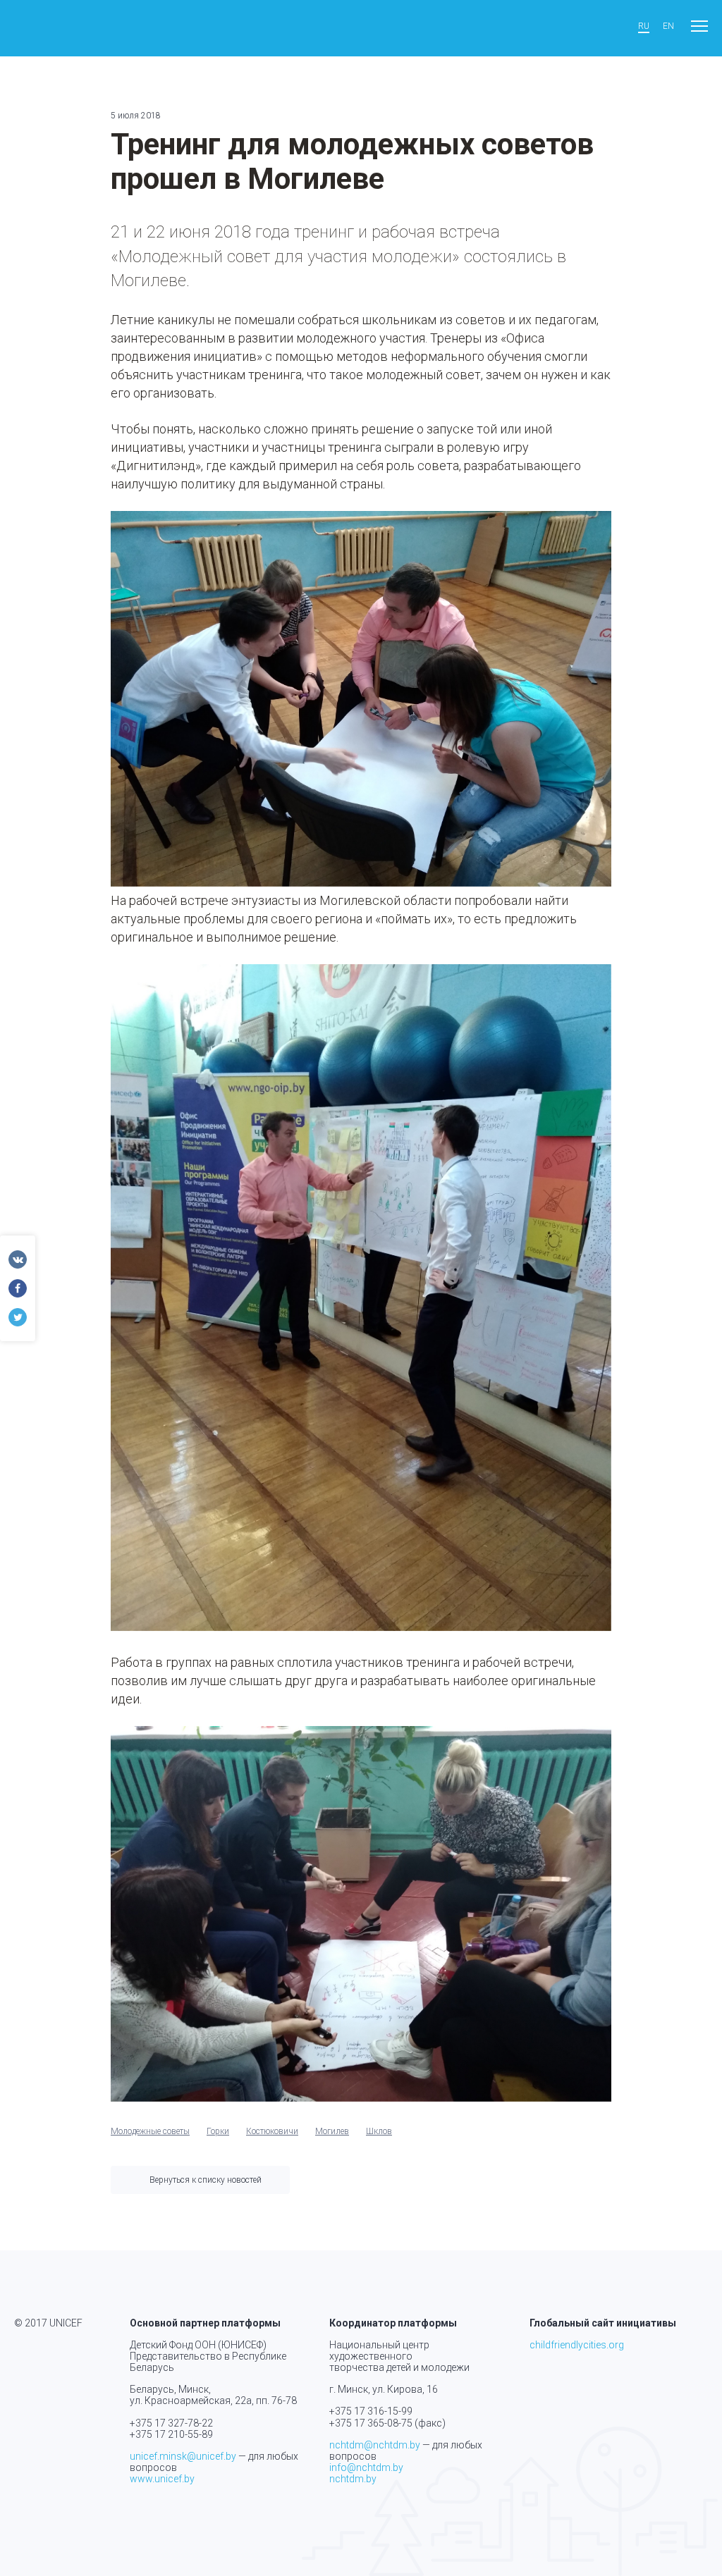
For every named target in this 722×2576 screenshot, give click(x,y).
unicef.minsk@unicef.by (183, 2456)
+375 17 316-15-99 (371, 2411)
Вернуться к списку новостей (206, 2180)
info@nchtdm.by (366, 2467)
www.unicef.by (162, 2479)
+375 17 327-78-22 (171, 2423)
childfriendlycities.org (577, 2345)
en (668, 26)
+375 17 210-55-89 (171, 2434)
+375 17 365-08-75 (371, 2423)
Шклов (379, 2131)
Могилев (332, 2131)
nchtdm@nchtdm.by (375, 2445)
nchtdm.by (353, 2479)
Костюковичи (272, 2131)
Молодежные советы (150, 2131)
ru (644, 26)
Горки (218, 2131)
